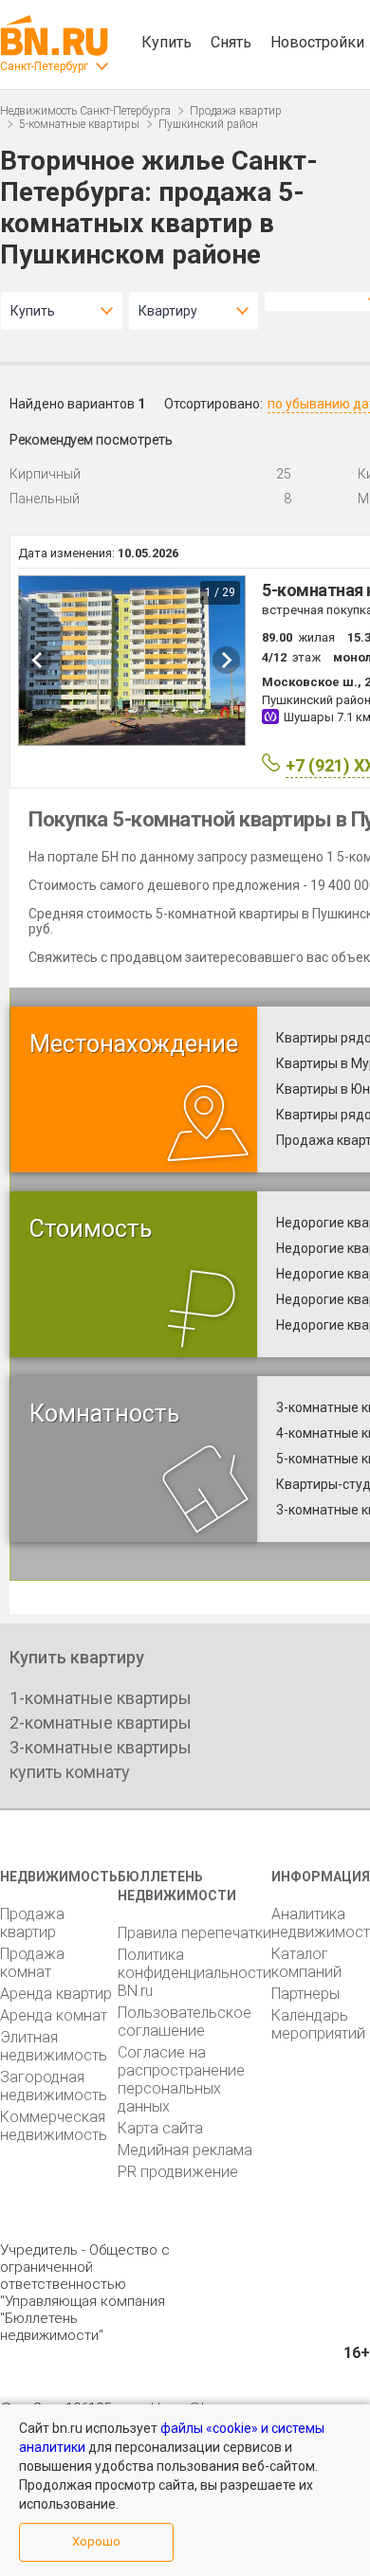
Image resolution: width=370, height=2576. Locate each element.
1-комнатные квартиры (101, 1698)
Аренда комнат (54, 2015)
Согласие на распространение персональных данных (181, 2079)
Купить (166, 42)
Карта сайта (160, 2128)
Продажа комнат (32, 1963)
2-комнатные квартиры (101, 1723)
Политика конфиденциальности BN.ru (194, 1973)
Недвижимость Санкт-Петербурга (85, 111)
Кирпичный (45, 474)
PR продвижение (178, 2172)
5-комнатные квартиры (79, 124)
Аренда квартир (56, 1994)
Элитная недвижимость (54, 2046)
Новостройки (317, 42)
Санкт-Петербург (44, 66)
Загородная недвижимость (54, 2086)
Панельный (45, 499)
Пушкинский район (208, 124)
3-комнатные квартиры (101, 1747)
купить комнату (70, 1772)
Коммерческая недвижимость (54, 2126)
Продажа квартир (236, 111)
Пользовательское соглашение (185, 2022)
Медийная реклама (185, 2150)
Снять (231, 42)
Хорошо (96, 2541)
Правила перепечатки (194, 1933)
